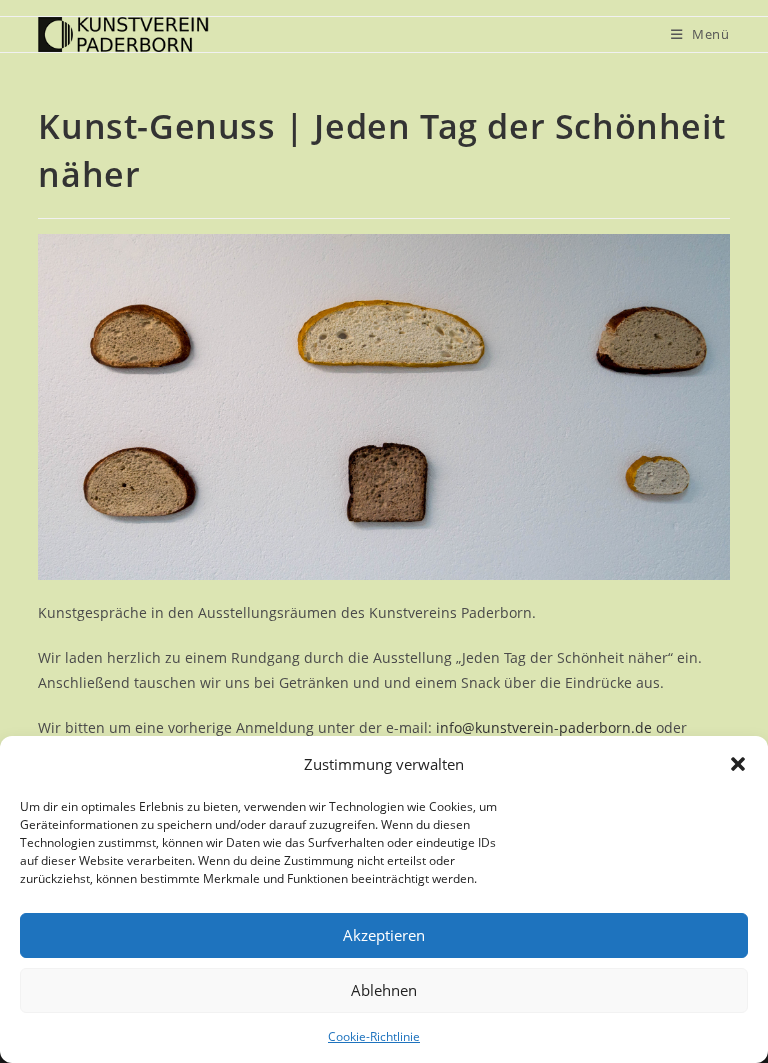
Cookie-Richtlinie (374, 1036)
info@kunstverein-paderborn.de (544, 727)
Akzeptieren (384, 935)
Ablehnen (384, 990)
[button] (738, 764)
